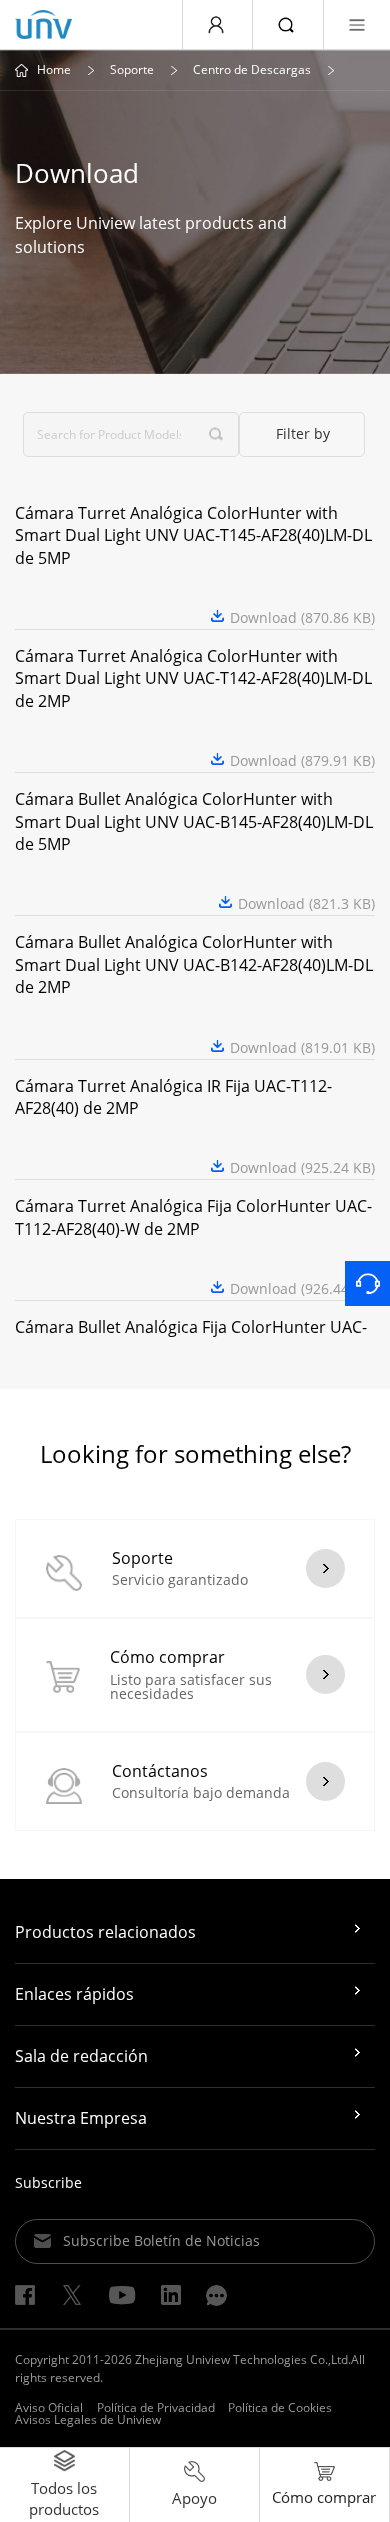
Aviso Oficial (49, 2407)
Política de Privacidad (156, 2407)
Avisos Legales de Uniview (88, 2419)
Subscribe (48, 2182)
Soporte (132, 70)
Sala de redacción (81, 2056)
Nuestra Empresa (81, 2118)
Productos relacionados (105, 1932)
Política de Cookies (280, 2407)
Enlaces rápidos (74, 1994)
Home (54, 70)
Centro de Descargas (252, 70)
